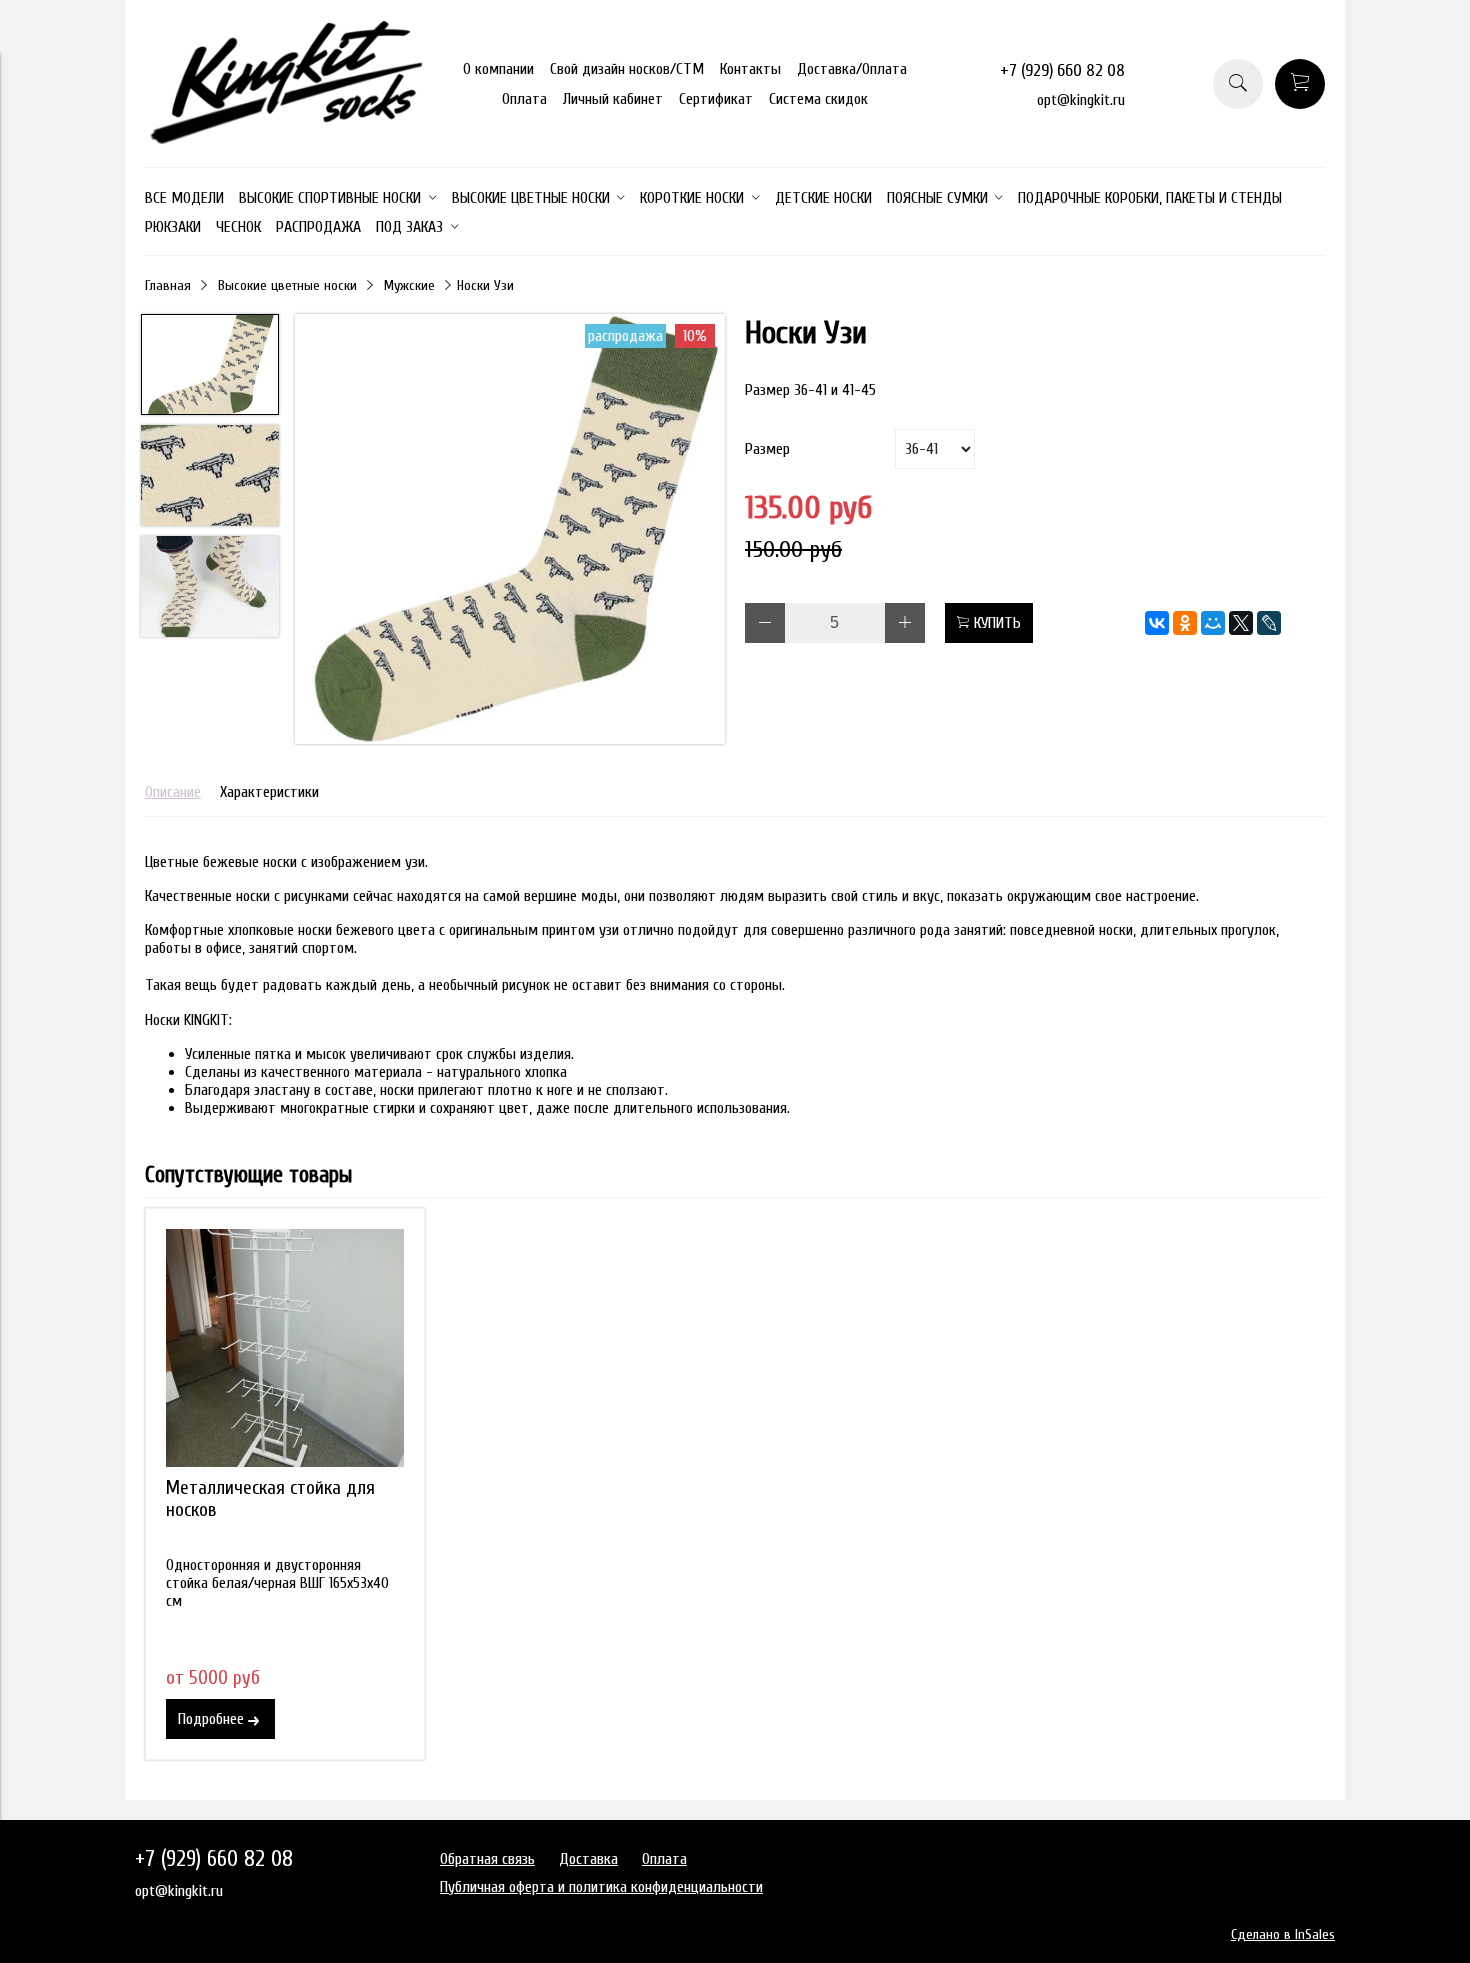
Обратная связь (487, 1859)
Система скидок (818, 99)
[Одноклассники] (1185, 623)
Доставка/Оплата (852, 69)
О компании (498, 69)
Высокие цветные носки (287, 285)
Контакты (750, 69)
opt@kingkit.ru (1081, 100)
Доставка (588, 1859)
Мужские (409, 285)
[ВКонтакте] (1157, 623)
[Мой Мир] (1213, 623)
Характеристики (269, 792)
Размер (767, 449)
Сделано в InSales (1283, 1934)
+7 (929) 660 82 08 (1062, 70)
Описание (173, 792)
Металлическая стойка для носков (270, 1499)
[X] (1241, 623)
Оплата (524, 99)
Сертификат (716, 99)
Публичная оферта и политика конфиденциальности (601, 1887)
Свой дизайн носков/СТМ (627, 69)
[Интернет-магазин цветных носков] (285, 139)
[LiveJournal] (1269, 623)
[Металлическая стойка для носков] (285, 1348)
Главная (168, 285)
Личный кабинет (613, 99)
